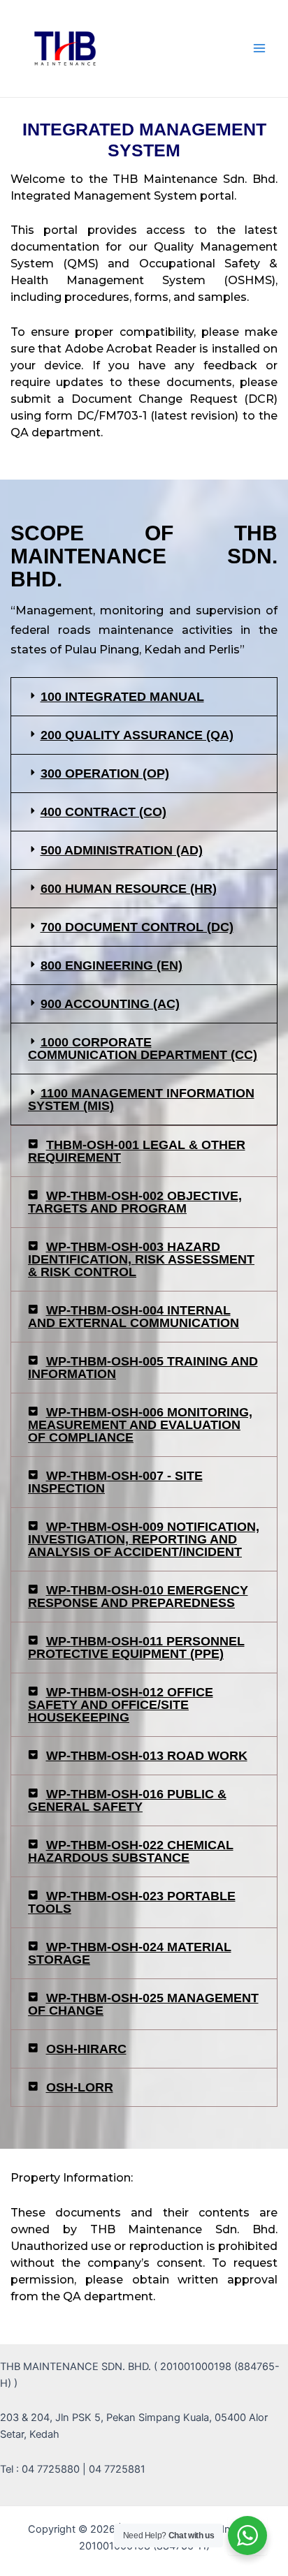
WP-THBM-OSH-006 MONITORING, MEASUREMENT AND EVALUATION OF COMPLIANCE (140, 1425)
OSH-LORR (80, 2087)
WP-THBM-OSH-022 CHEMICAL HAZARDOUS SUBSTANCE (131, 1851)
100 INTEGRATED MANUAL (122, 697)
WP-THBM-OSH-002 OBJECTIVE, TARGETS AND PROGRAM (135, 1202)
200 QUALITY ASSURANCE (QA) (137, 735)
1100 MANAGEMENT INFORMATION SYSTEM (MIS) (141, 1100)
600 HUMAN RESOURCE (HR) (129, 889)
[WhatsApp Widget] (247, 2536)
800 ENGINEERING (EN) (111, 965)
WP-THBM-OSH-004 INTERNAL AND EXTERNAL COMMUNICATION (134, 1317)
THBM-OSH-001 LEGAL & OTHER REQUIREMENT (137, 1151)
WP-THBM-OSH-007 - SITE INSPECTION (115, 1482)
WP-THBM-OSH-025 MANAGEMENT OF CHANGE (143, 2004)
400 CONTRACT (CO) (103, 812)
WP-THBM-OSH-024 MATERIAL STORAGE (130, 1953)
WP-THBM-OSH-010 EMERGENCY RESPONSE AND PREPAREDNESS (138, 1597)
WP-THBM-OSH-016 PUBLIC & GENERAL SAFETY (127, 1800)
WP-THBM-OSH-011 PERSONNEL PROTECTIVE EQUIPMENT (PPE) (136, 1648)
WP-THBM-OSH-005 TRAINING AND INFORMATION (143, 1368)
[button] (144, 697)
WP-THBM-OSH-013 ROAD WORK (147, 1756)
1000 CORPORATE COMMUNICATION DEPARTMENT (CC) (143, 1049)
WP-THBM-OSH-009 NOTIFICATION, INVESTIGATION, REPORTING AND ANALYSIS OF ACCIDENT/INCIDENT (144, 1539)
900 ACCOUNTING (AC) (110, 1004)
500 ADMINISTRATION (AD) (122, 850)
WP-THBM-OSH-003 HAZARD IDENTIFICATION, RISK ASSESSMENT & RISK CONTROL (141, 1259)
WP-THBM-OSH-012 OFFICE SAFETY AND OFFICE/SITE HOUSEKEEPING (121, 1705)
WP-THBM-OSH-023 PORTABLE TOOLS (132, 1902)
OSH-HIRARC (86, 2049)
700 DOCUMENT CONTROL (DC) (137, 927)
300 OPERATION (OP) (105, 773)
